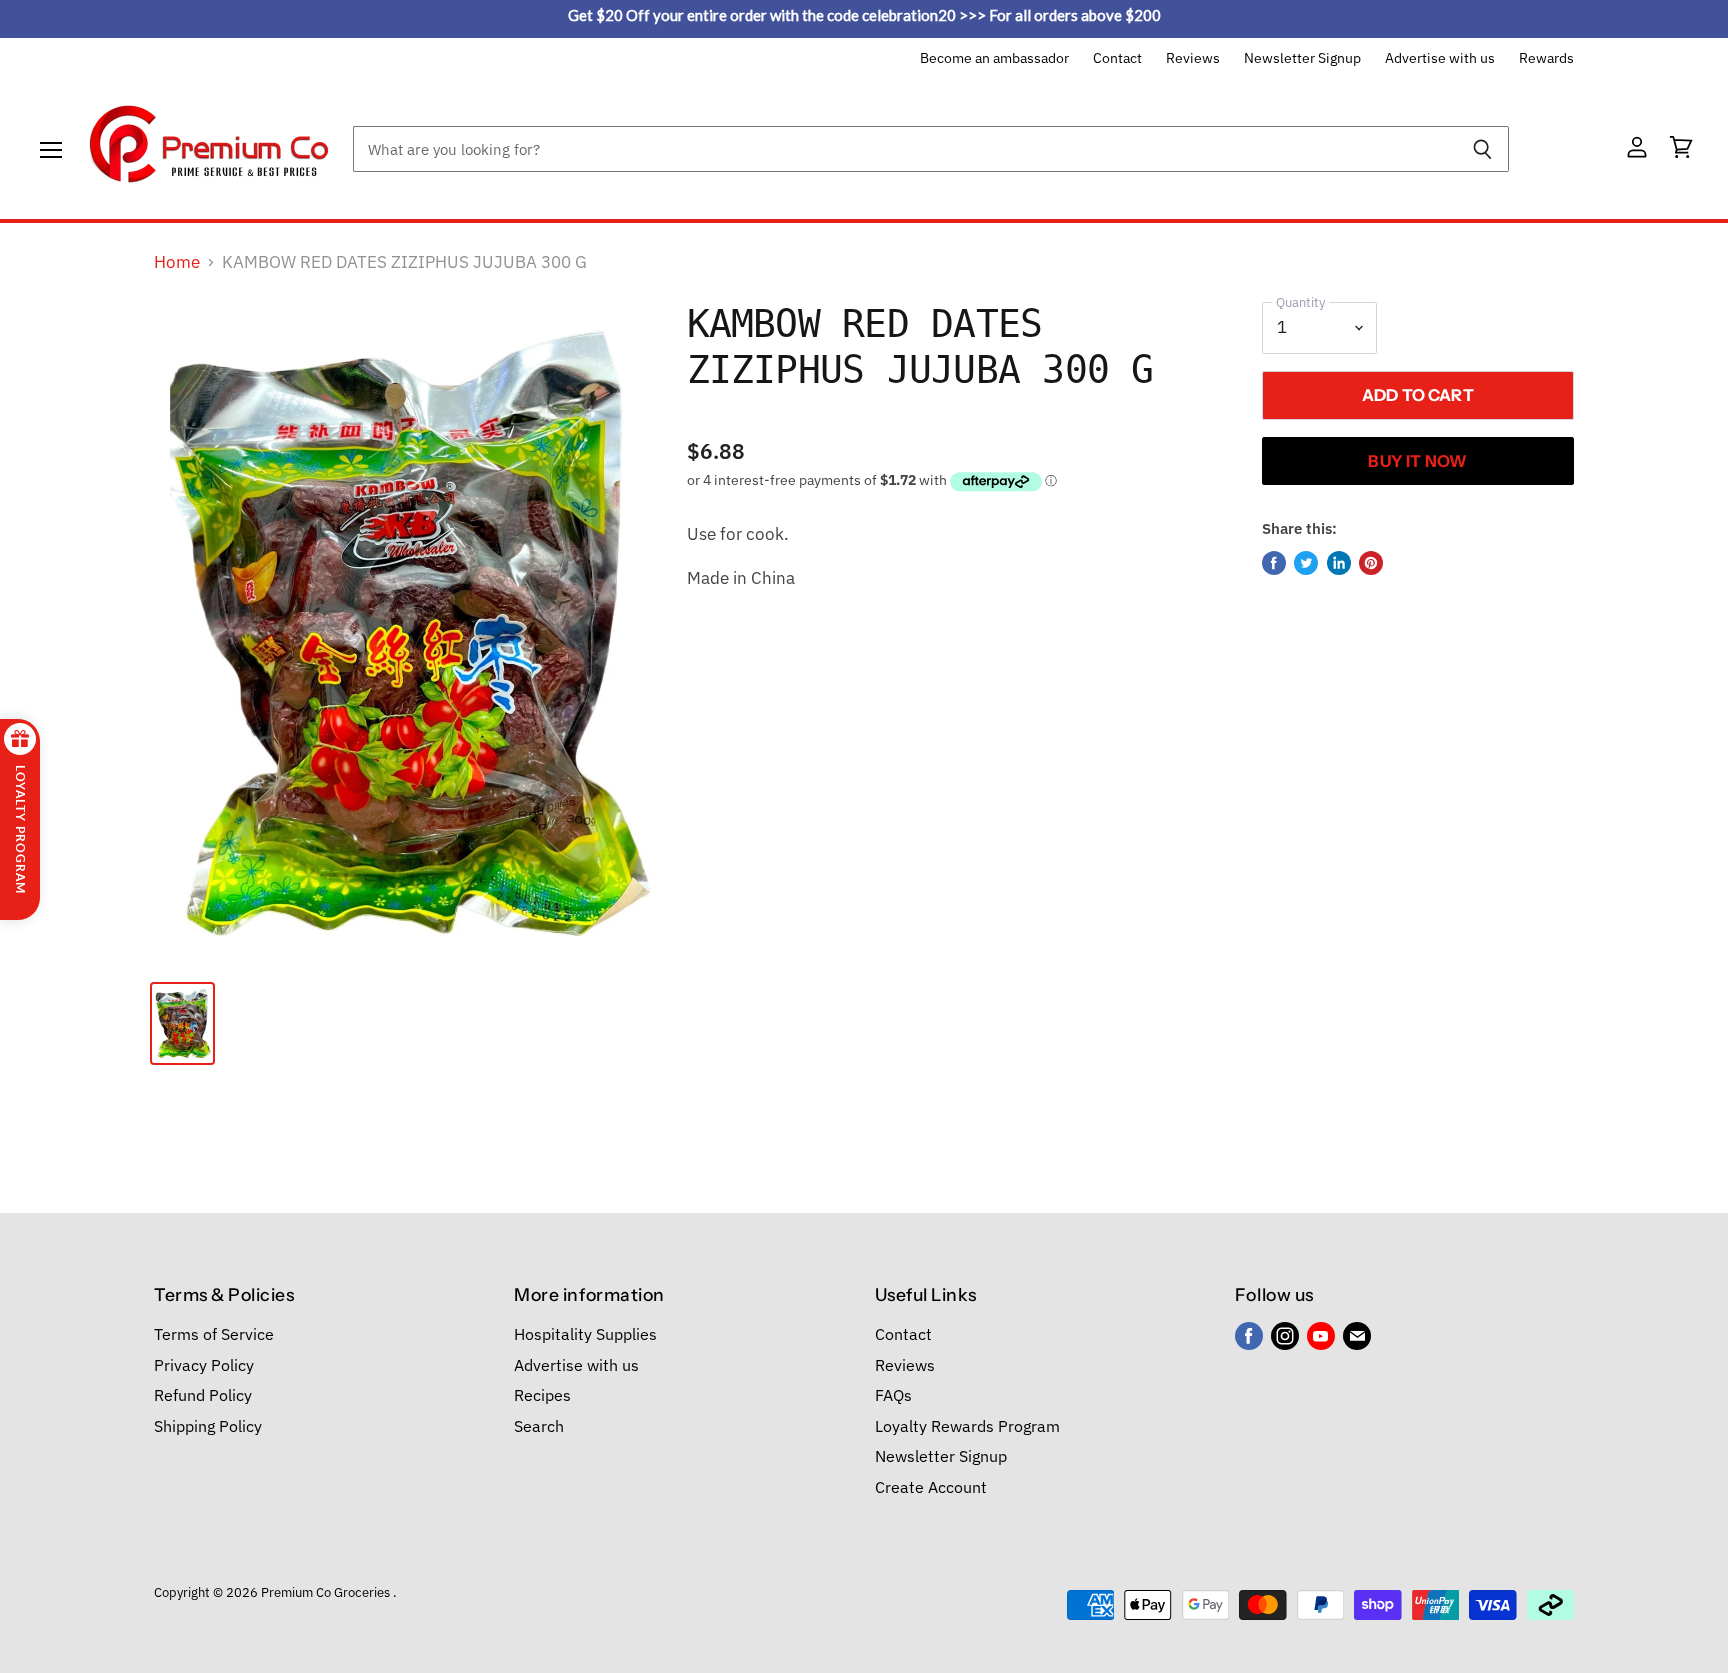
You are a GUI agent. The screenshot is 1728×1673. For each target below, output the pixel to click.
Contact (1117, 59)
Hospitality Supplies (585, 1334)
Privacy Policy (204, 1365)
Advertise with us (1440, 59)
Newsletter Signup (1302, 59)
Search (539, 1426)
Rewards (1546, 59)
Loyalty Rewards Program (967, 1426)
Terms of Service (214, 1334)
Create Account (931, 1487)
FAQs (893, 1395)
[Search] (1482, 149)
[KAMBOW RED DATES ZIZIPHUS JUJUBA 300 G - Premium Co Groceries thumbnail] (182, 1023)
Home (177, 263)
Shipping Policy (208, 1426)
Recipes (542, 1395)
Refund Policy (203, 1395)
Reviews (1193, 59)
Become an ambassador (994, 59)
